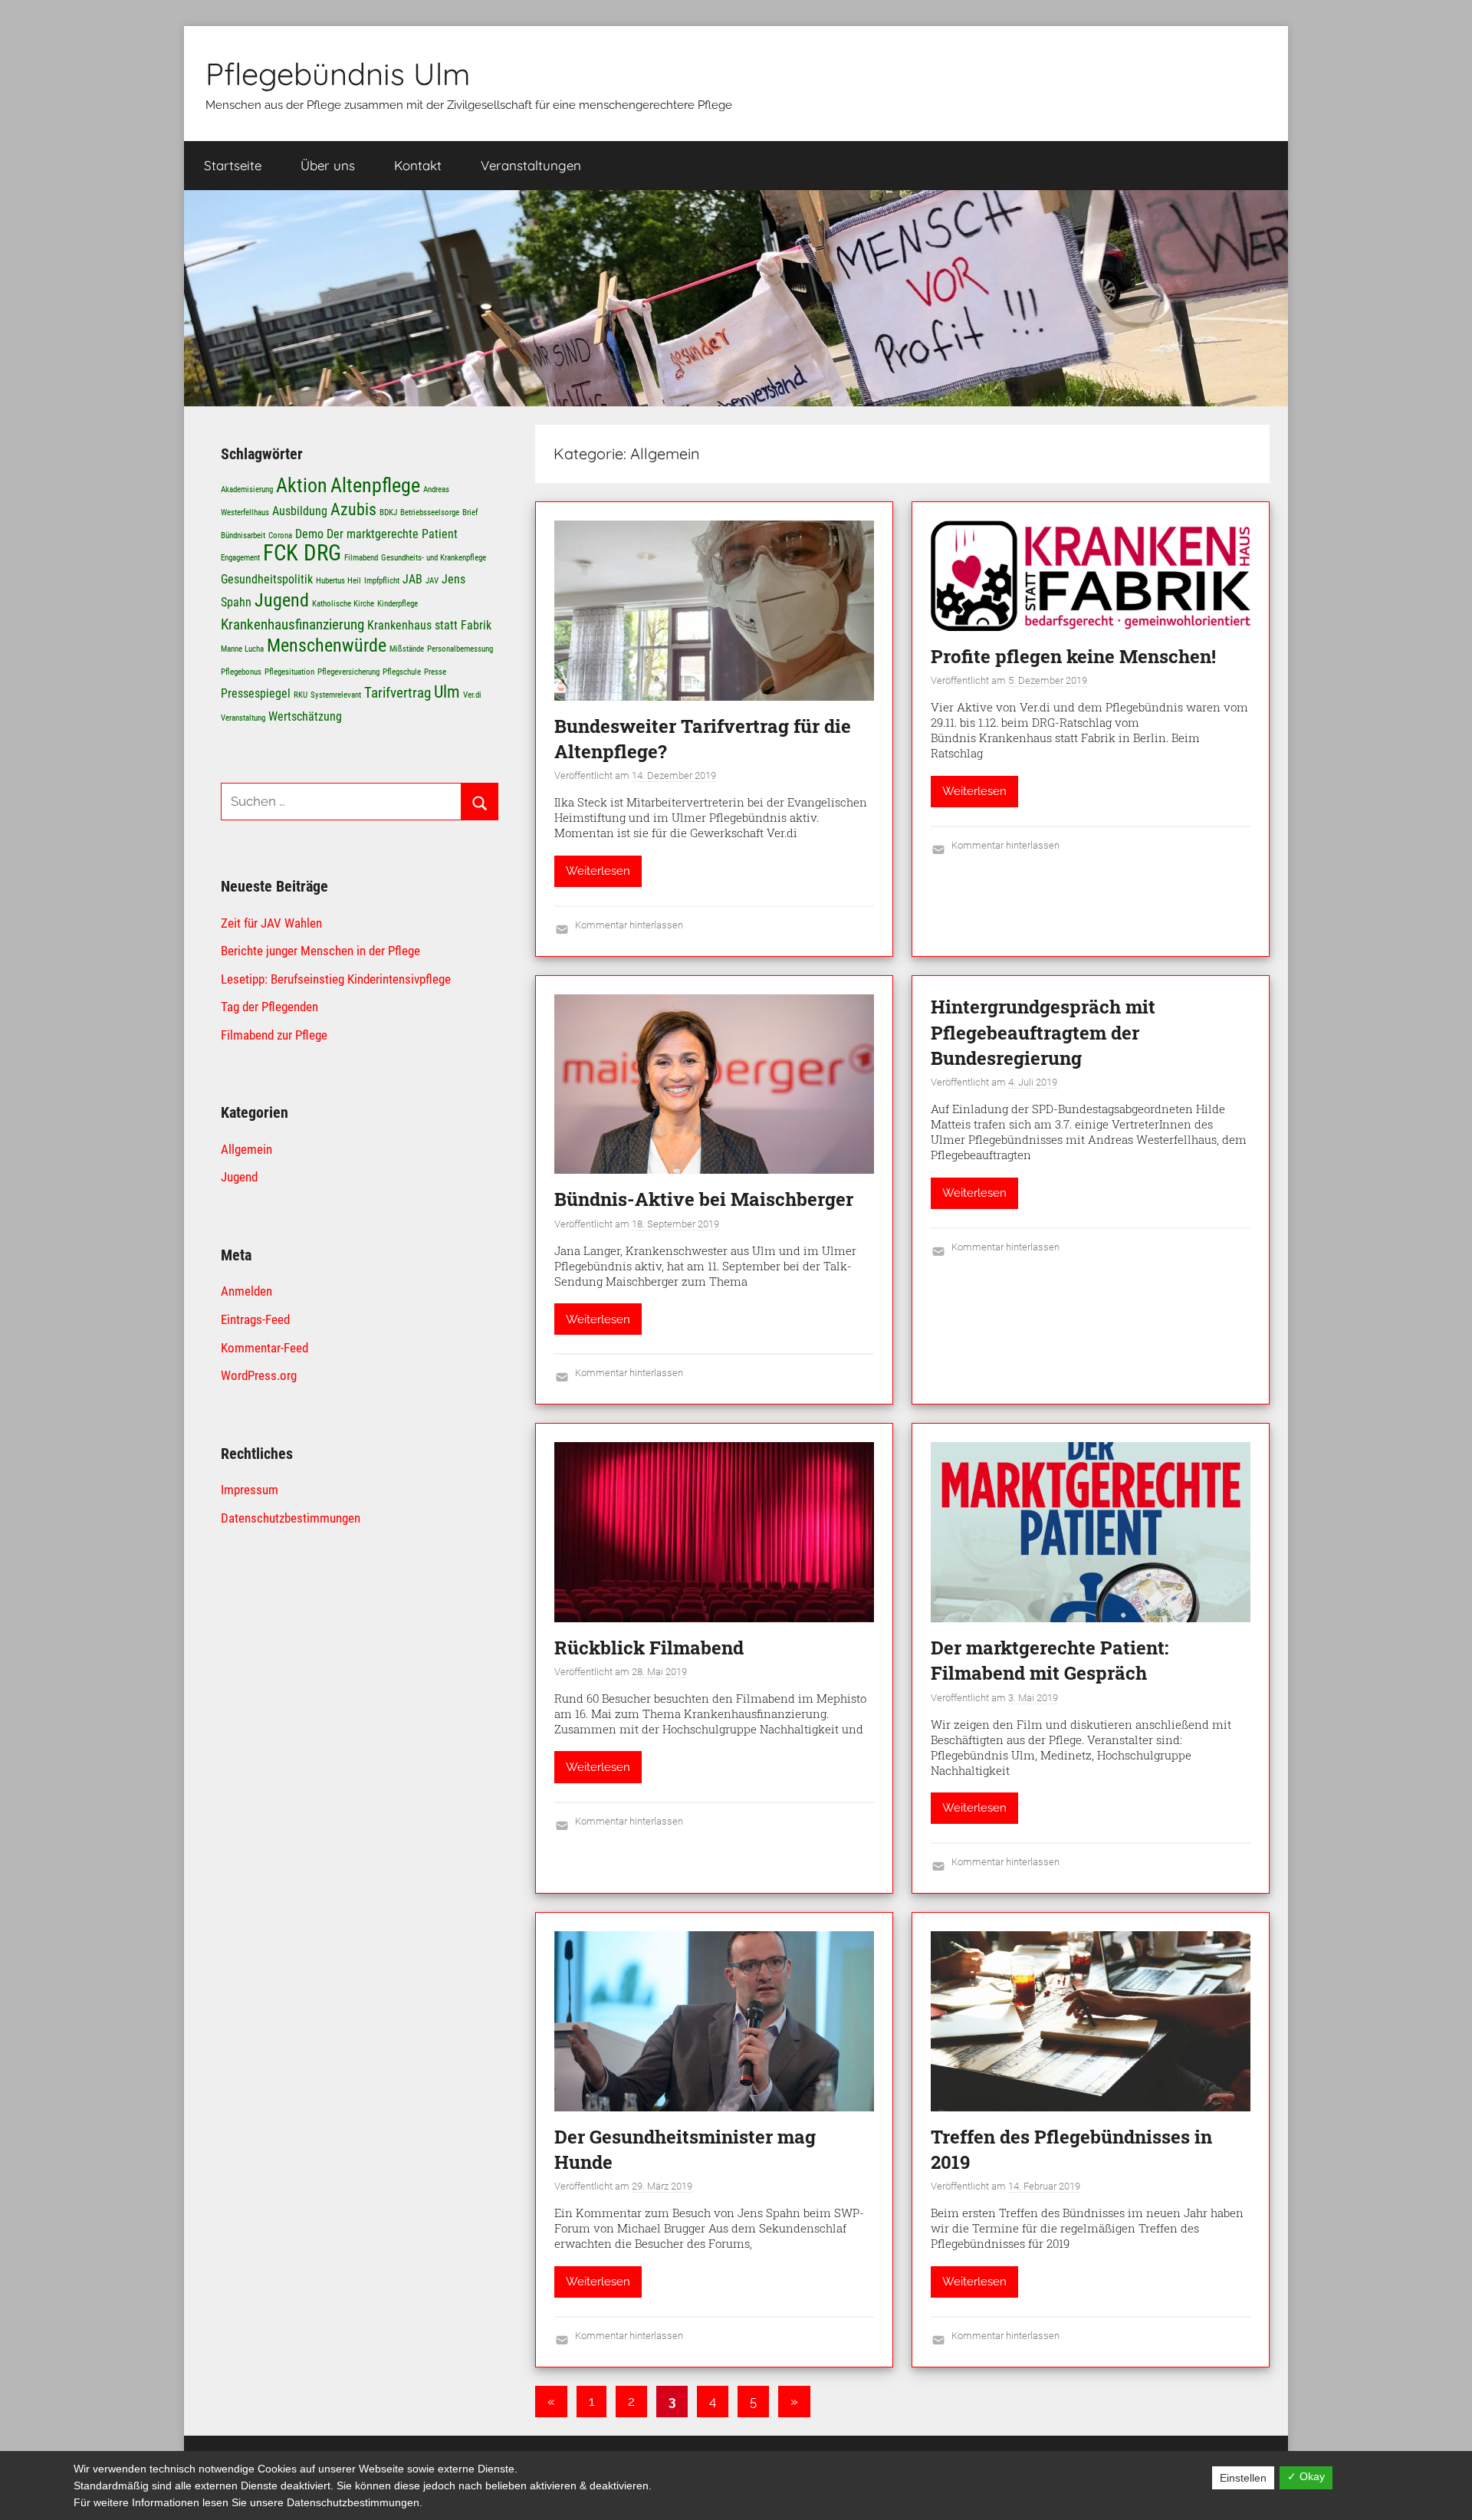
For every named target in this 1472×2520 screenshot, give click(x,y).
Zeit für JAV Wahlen (271, 923)
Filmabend (361, 558)
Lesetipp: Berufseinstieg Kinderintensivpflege (336, 979)
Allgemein (246, 1149)
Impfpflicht (382, 581)
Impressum (250, 1490)
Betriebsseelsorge (430, 513)
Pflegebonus (241, 672)
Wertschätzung (305, 716)
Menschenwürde (327, 645)
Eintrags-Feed (255, 1319)
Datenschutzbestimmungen (291, 1518)
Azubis (353, 509)
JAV (432, 581)
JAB (412, 579)
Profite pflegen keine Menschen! (1073, 656)
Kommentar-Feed (264, 1348)
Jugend (282, 600)
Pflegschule (402, 672)
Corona (280, 536)
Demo (309, 534)
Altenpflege (375, 485)
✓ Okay (1306, 2476)
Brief (470, 513)
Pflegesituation (289, 672)
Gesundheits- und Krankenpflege (434, 558)
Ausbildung (300, 511)
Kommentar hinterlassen (629, 925)
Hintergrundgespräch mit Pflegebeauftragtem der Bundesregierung (1043, 1032)
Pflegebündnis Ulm (338, 74)
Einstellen (1243, 2478)
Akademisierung (247, 490)
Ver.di (472, 695)
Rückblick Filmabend (649, 1648)
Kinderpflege (398, 604)
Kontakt (418, 165)
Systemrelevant (336, 695)
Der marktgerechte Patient (392, 534)
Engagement (240, 558)
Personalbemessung (460, 649)
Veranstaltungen (531, 165)
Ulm (447, 692)
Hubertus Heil (338, 581)
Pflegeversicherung (348, 672)
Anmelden (246, 1291)
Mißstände (407, 649)
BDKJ (388, 513)
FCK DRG (302, 553)
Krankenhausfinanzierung (292, 624)
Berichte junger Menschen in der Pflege (320, 951)
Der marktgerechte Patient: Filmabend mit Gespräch (1050, 1661)
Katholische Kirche (343, 604)
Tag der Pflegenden (269, 1007)
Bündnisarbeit (243, 536)
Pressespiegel (256, 693)
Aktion (302, 485)
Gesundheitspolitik (267, 579)
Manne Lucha (242, 649)
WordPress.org (259, 1375)
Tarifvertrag (398, 693)
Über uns (328, 165)
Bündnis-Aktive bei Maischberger (704, 1199)
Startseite (233, 165)
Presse (435, 672)
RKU (301, 695)
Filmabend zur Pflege (274, 1035)
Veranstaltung (243, 718)
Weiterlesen (598, 871)
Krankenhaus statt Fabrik (429, 625)
